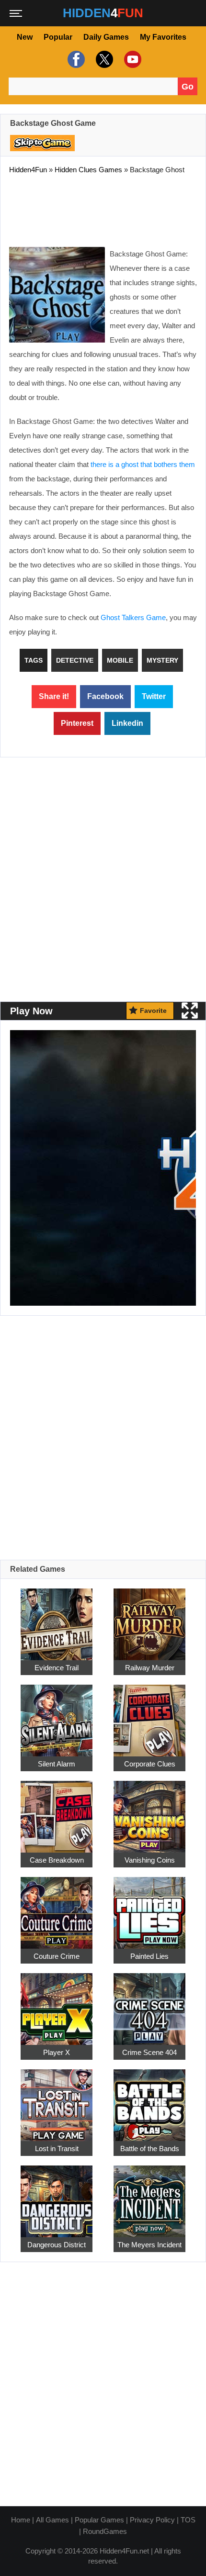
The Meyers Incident (149, 2245)
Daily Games (106, 37)
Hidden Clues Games (88, 170)
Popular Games (99, 2520)
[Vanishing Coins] (149, 1811)
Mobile (120, 660)
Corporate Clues (150, 1764)
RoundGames (105, 2531)
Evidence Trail (57, 1668)
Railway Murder (150, 1668)
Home (21, 2520)
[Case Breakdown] (57, 1811)
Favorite (153, 1010)
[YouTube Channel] (132, 59)
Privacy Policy (152, 2520)
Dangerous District (57, 2245)
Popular (58, 37)
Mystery (162, 660)
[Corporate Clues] (149, 1715)
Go (188, 87)
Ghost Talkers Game (133, 617)
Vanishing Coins (150, 1860)
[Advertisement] (103, 209)
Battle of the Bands (150, 2149)
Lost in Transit (57, 2149)
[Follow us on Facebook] (75, 59)
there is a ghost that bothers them (143, 464)
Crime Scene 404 (149, 2052)
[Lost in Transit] (57, 2100)
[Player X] (57, 2004)
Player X (57, 2052)
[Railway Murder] (149, 1619)
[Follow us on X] (103, 59)
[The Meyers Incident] (149, 2196)
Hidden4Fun (28, 170)
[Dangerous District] (57, 2196)
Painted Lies (149, 1956)
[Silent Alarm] (57, 1715)
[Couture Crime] (57, 1907)
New (25, 37)
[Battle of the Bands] (149, 2100)
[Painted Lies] (149, 1907)
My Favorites (163, 37)
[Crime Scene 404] (149, 2004)
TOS (188, 2520)
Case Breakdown (57, 1860)
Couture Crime (57, 1956)
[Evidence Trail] (57, 1619)
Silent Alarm (57, 1764)
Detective (75, 660)
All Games (52, 2520)
